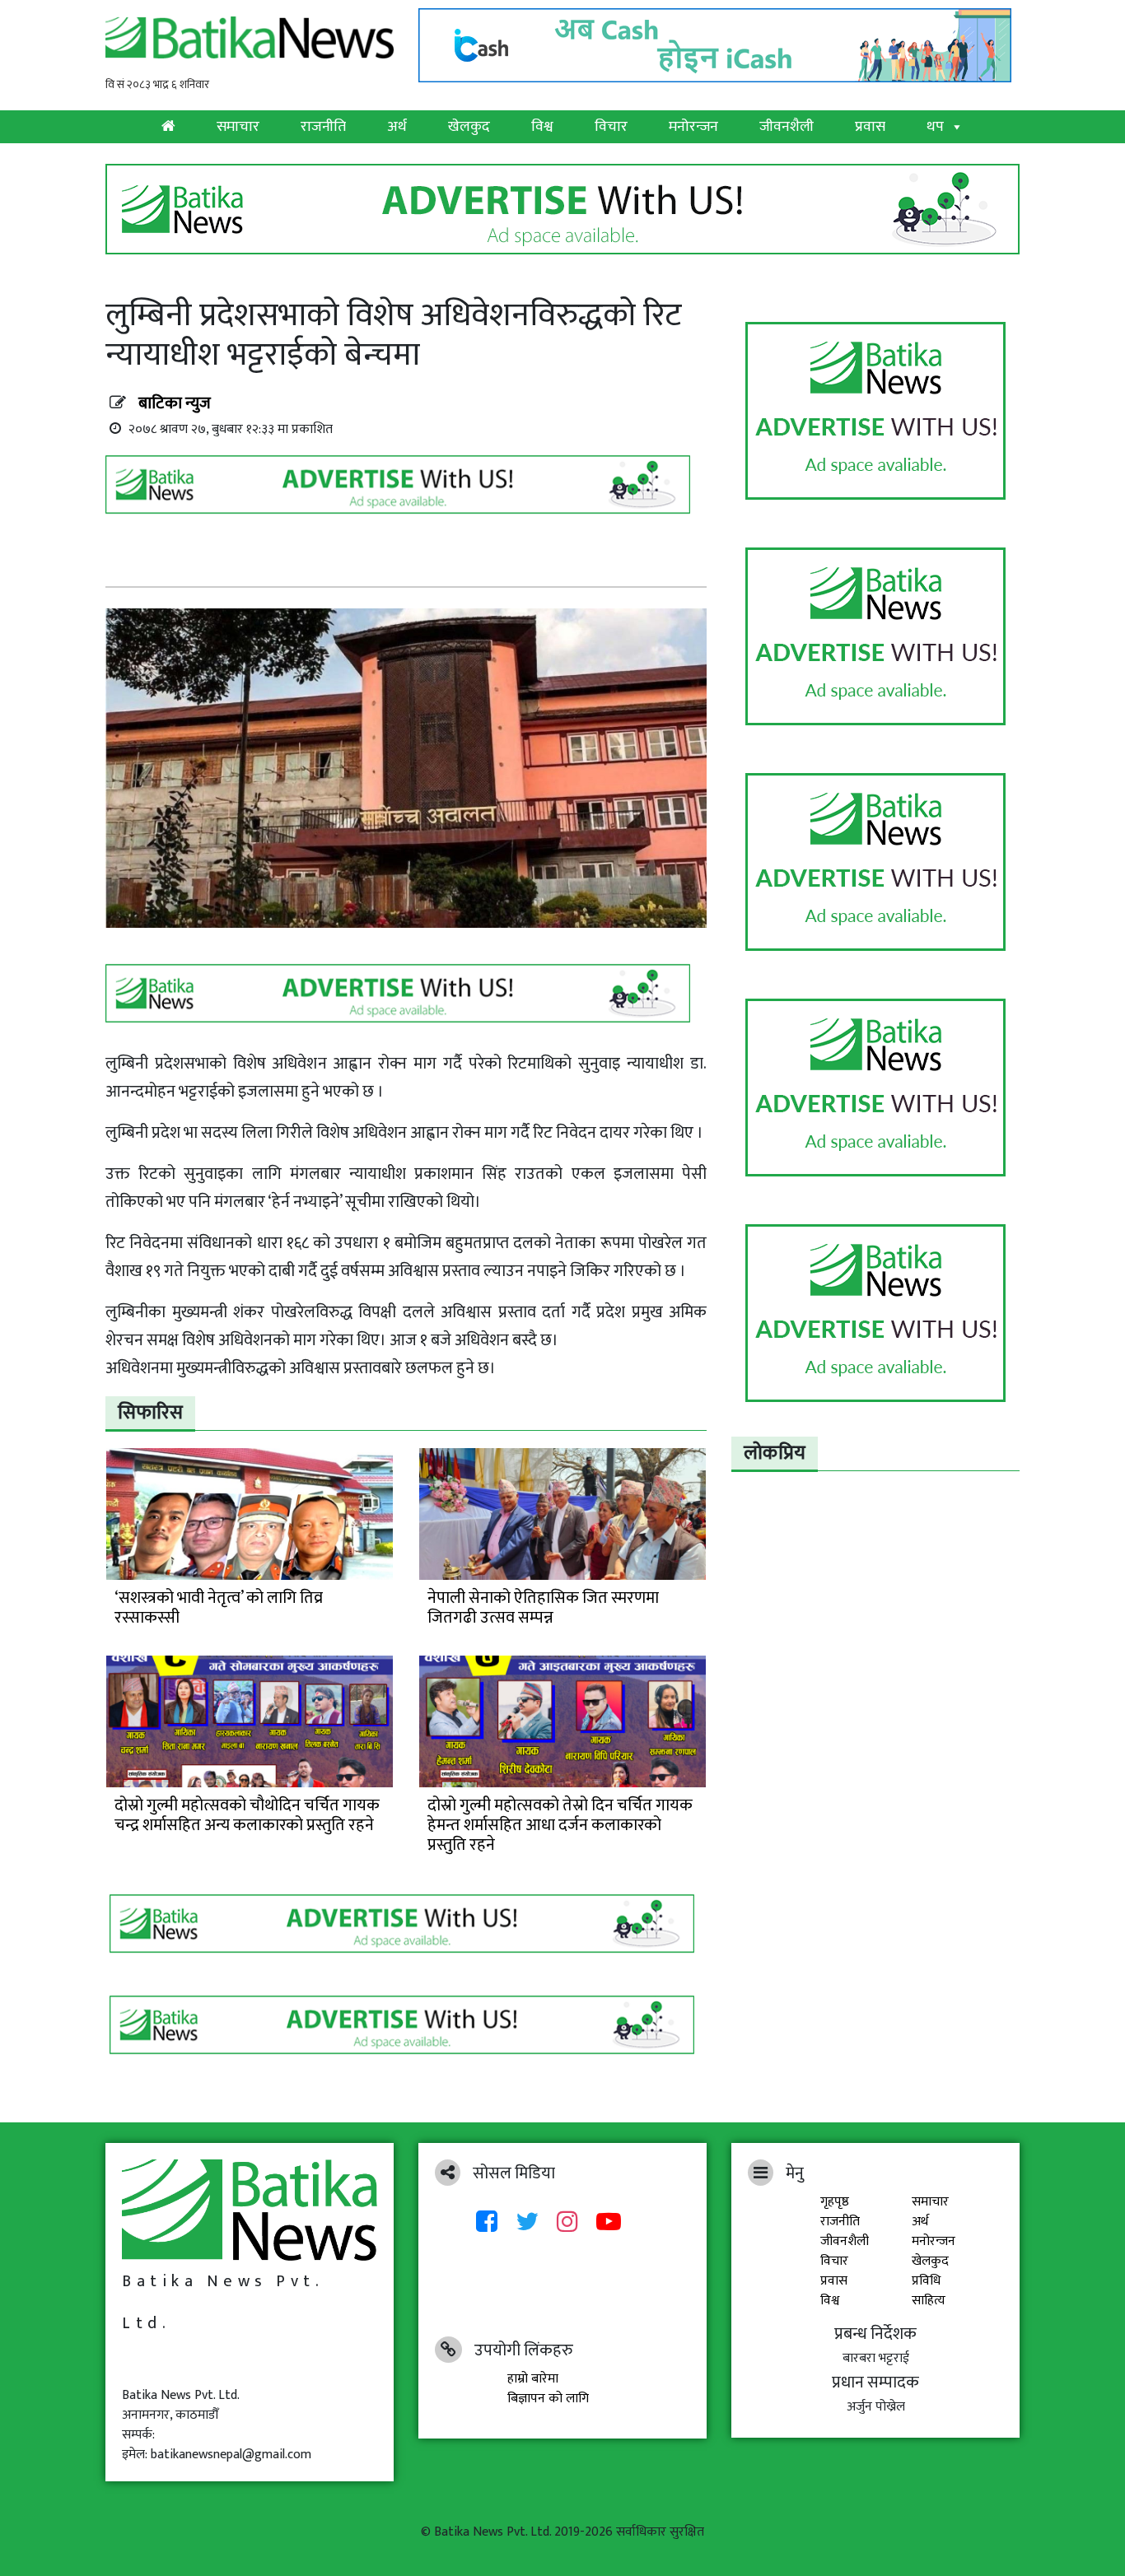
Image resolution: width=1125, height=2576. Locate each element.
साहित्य (929, 2301)
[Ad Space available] (402, 490)
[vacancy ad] (562, 209)
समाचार (238, 127)
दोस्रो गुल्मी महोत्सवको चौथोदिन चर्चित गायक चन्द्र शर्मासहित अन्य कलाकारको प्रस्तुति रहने (247, 1815)
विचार (611, 127)
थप (935, 127)
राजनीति (323, 127)
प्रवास (870, 127)
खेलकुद (469, 127)
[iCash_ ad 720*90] (719, 41)
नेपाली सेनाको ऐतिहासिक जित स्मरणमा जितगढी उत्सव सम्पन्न (543, 1608)
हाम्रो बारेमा (533, 2379)
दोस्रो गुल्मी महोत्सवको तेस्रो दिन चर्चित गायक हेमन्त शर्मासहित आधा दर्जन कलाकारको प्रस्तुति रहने (560, 1825)
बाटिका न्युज (175, 403)
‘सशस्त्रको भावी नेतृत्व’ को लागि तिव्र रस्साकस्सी (219, 1608)
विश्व (542, 127)
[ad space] (875, 411)
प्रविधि (926, 2281)
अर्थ (397, 127)
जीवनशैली (787, 127)
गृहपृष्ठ (835, 2202)
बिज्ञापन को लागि (548, 2399)
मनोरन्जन (693, 127)
